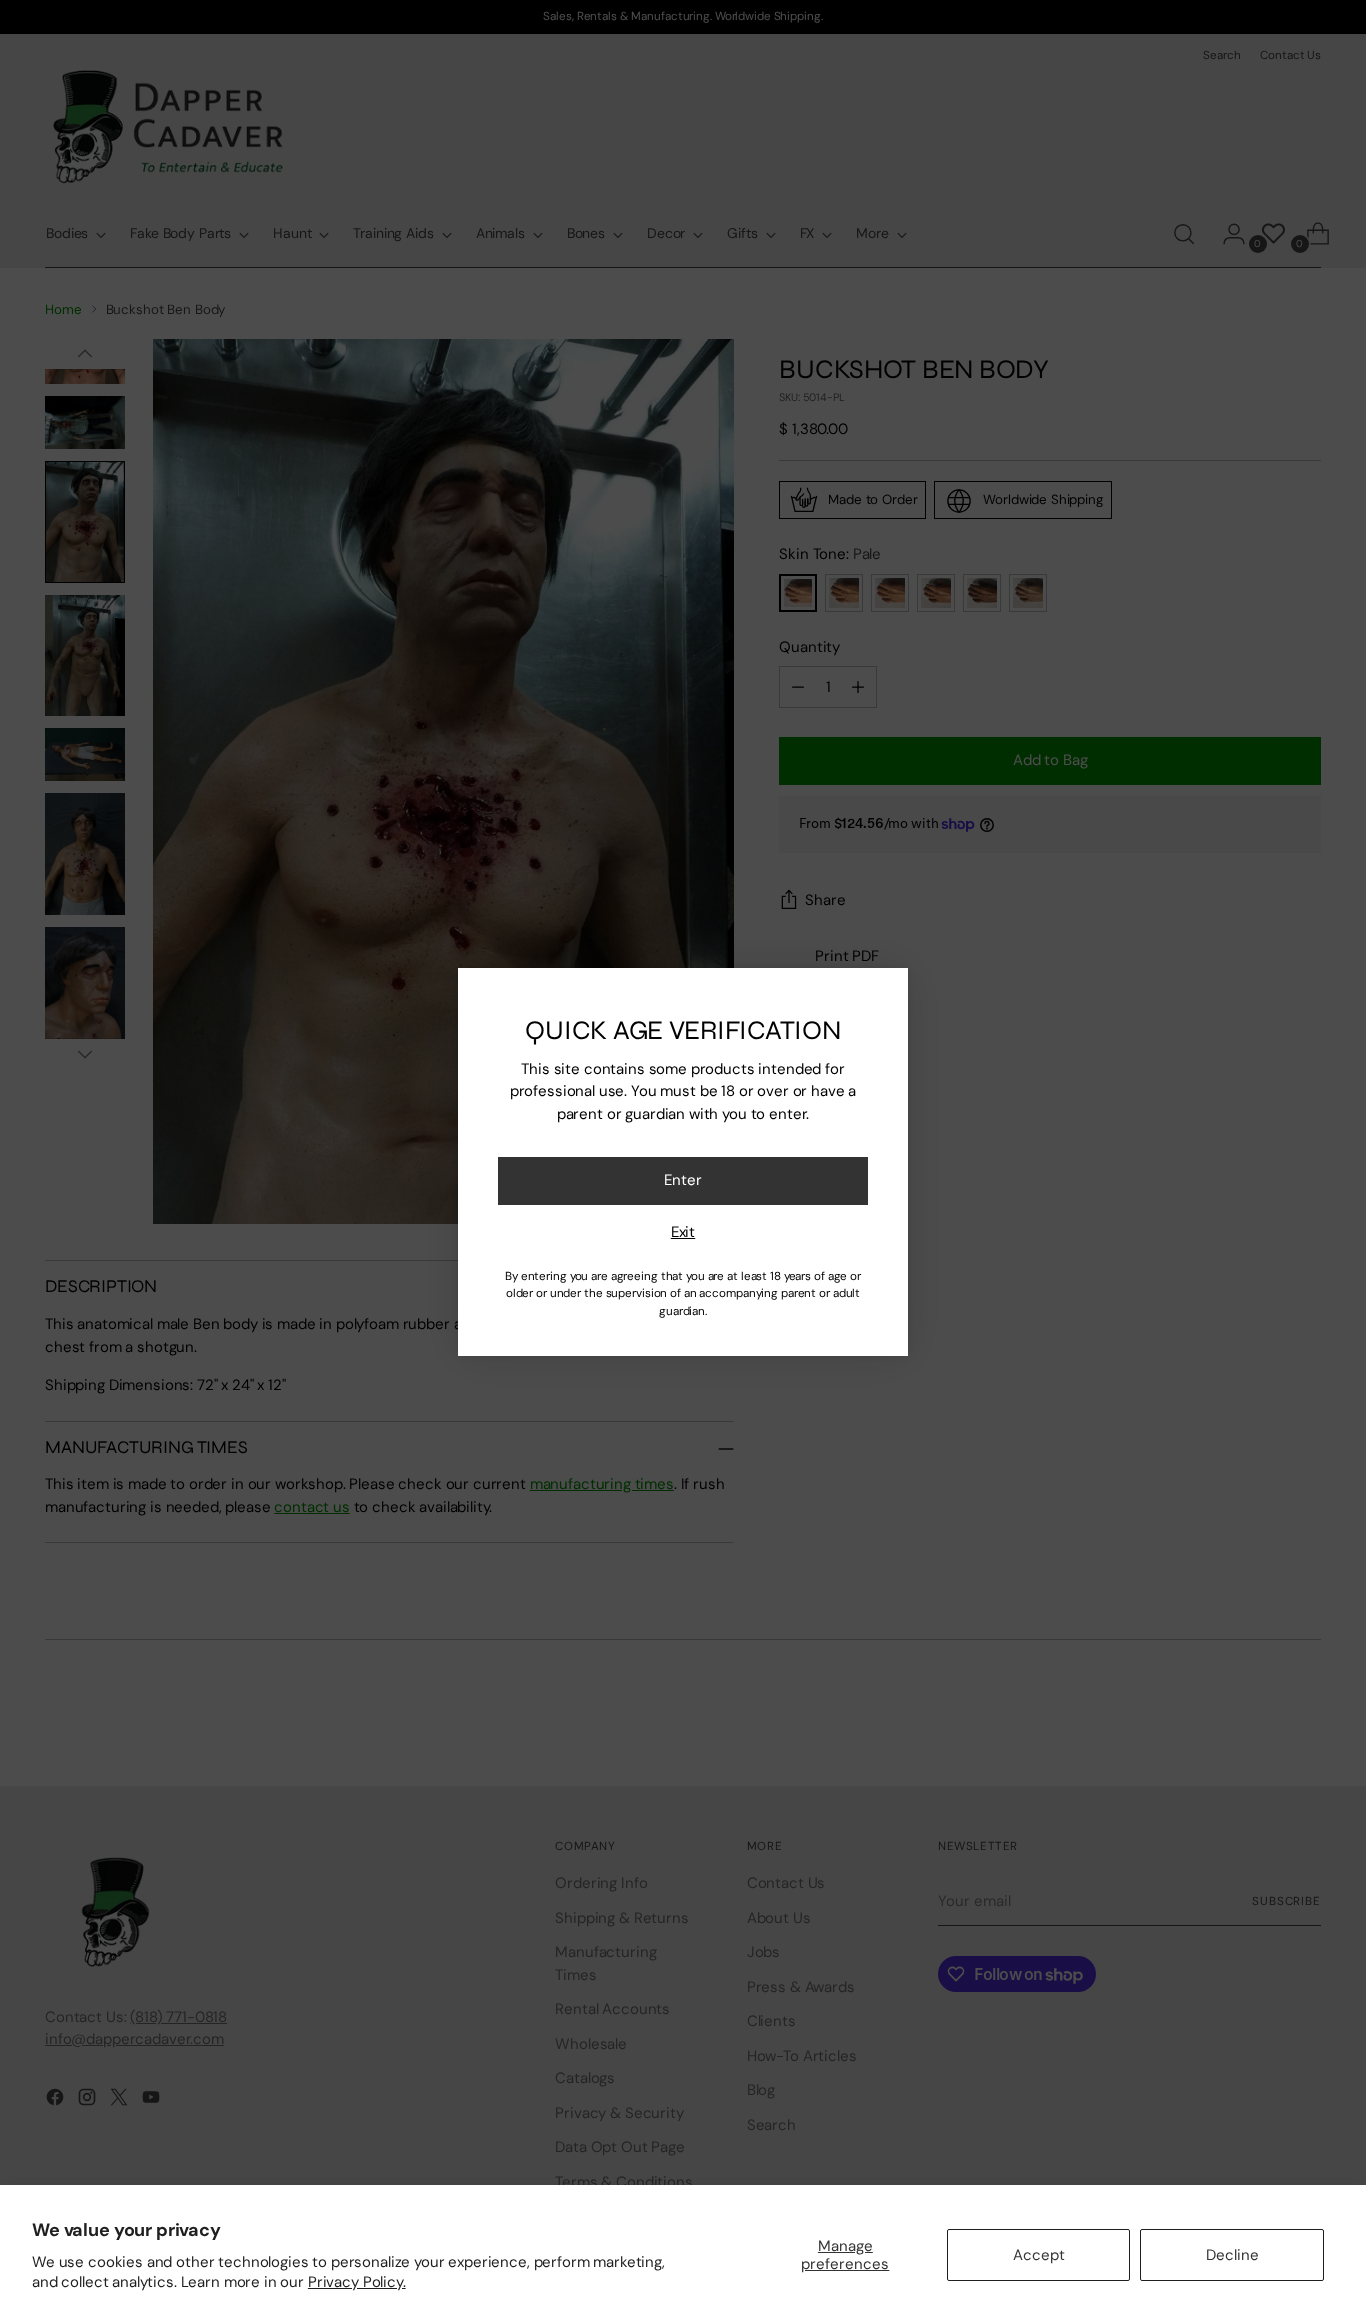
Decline (1232, 2255)
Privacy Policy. (357, 2282)
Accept (1039, 2255)
